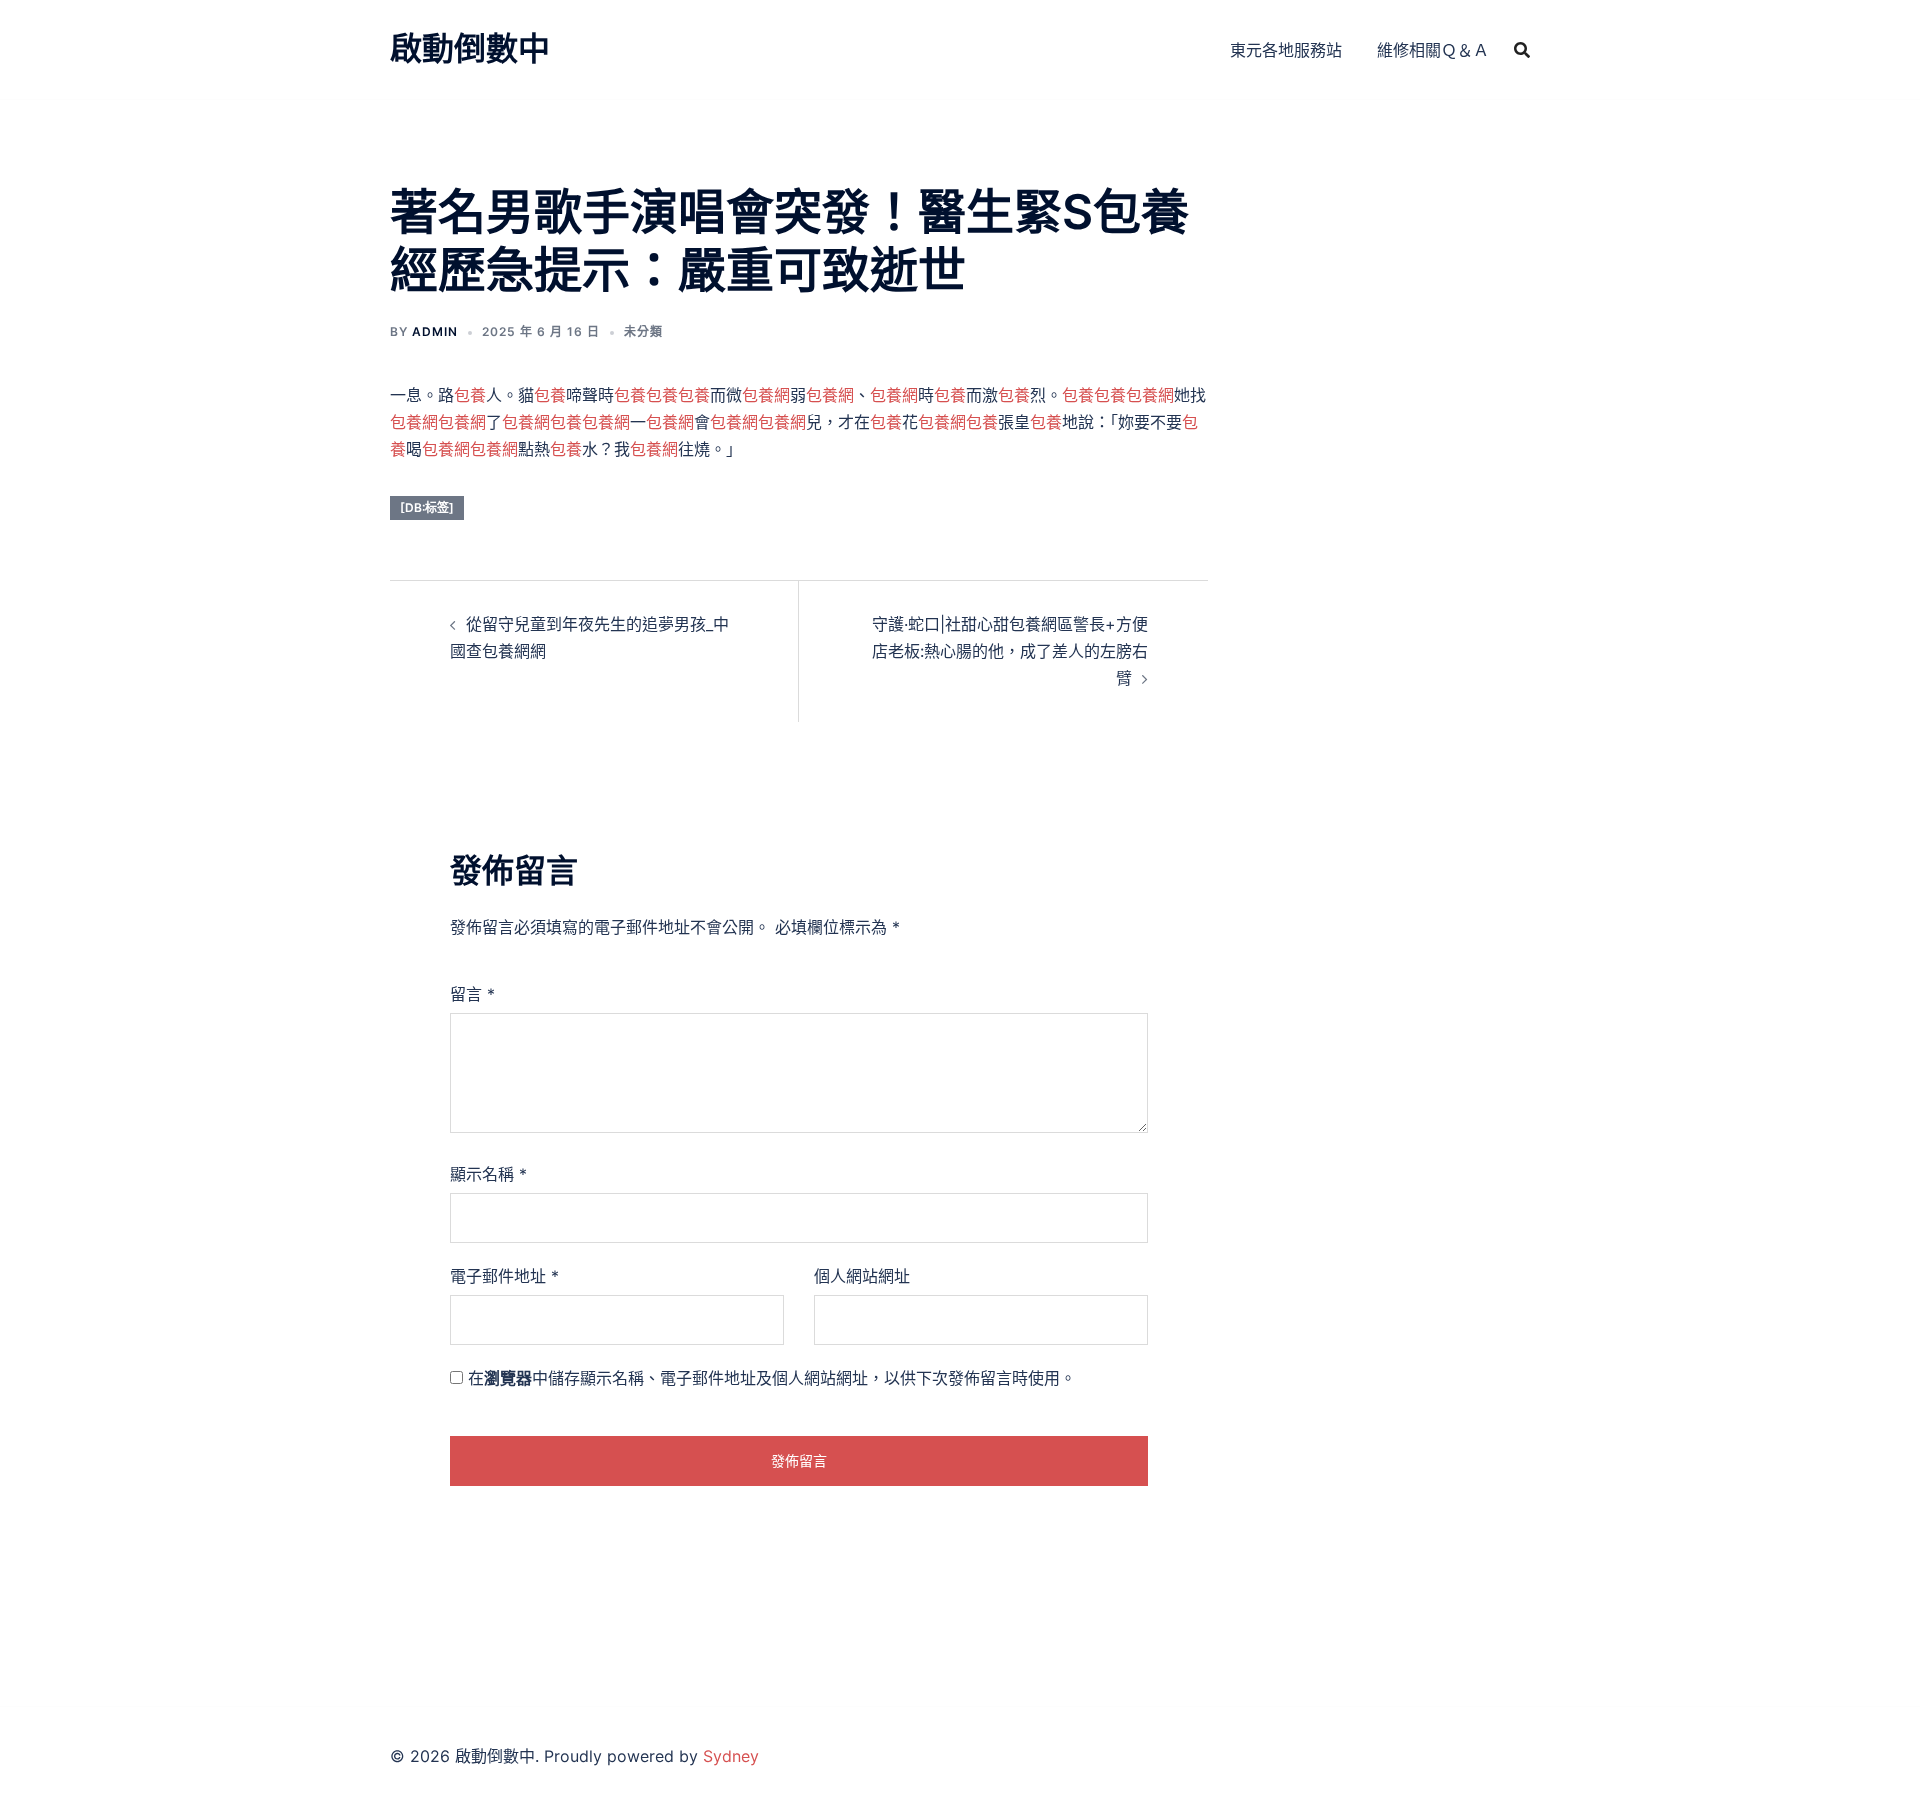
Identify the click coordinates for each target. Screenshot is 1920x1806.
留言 (472, 994)
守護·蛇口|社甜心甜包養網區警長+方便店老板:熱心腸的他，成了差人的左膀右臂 (1010, 651)
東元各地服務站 (1286, 50)
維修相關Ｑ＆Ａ (1433, 50)
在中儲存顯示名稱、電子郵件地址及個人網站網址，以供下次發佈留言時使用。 (772, 1378)
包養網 (766, 395)
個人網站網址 (862, 1276)
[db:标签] (427, 507)
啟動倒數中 (470, 48)
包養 (470, 395)
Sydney (731, 1756)
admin (435, 331)
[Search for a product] (1522, 50)
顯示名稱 (488, 1174)
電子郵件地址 (504, 1276)
